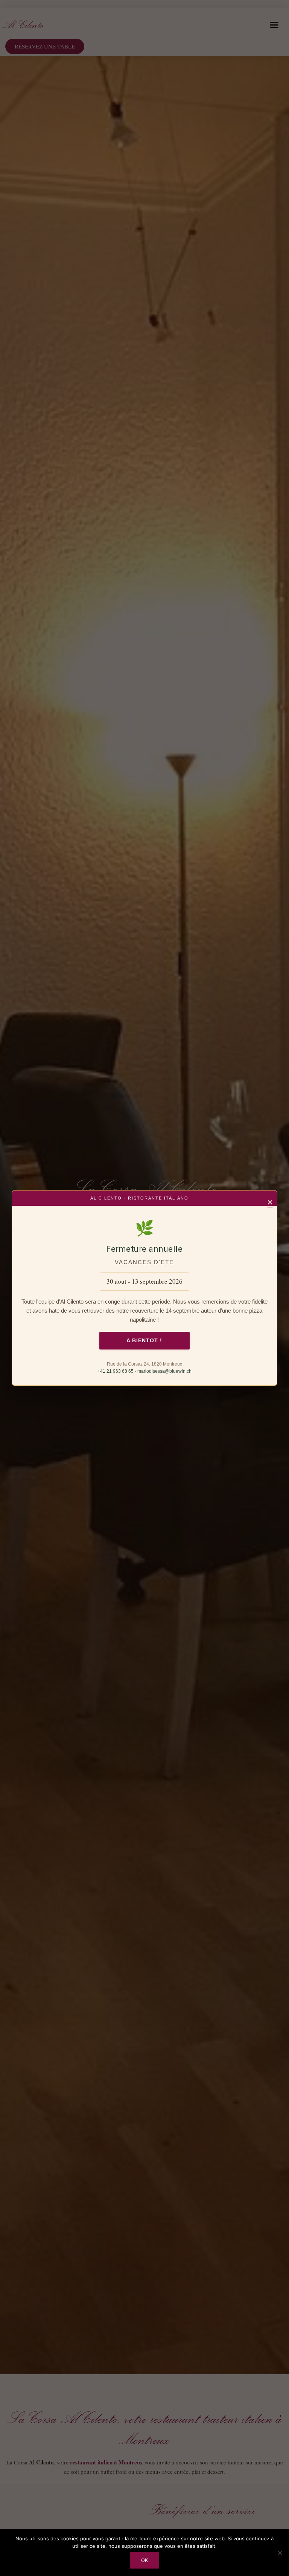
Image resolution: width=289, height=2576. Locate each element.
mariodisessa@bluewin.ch (164, 1371)
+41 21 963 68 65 (116, 1371)
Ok (144, 2560)
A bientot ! (144, 1340)
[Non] (280, 2553)
